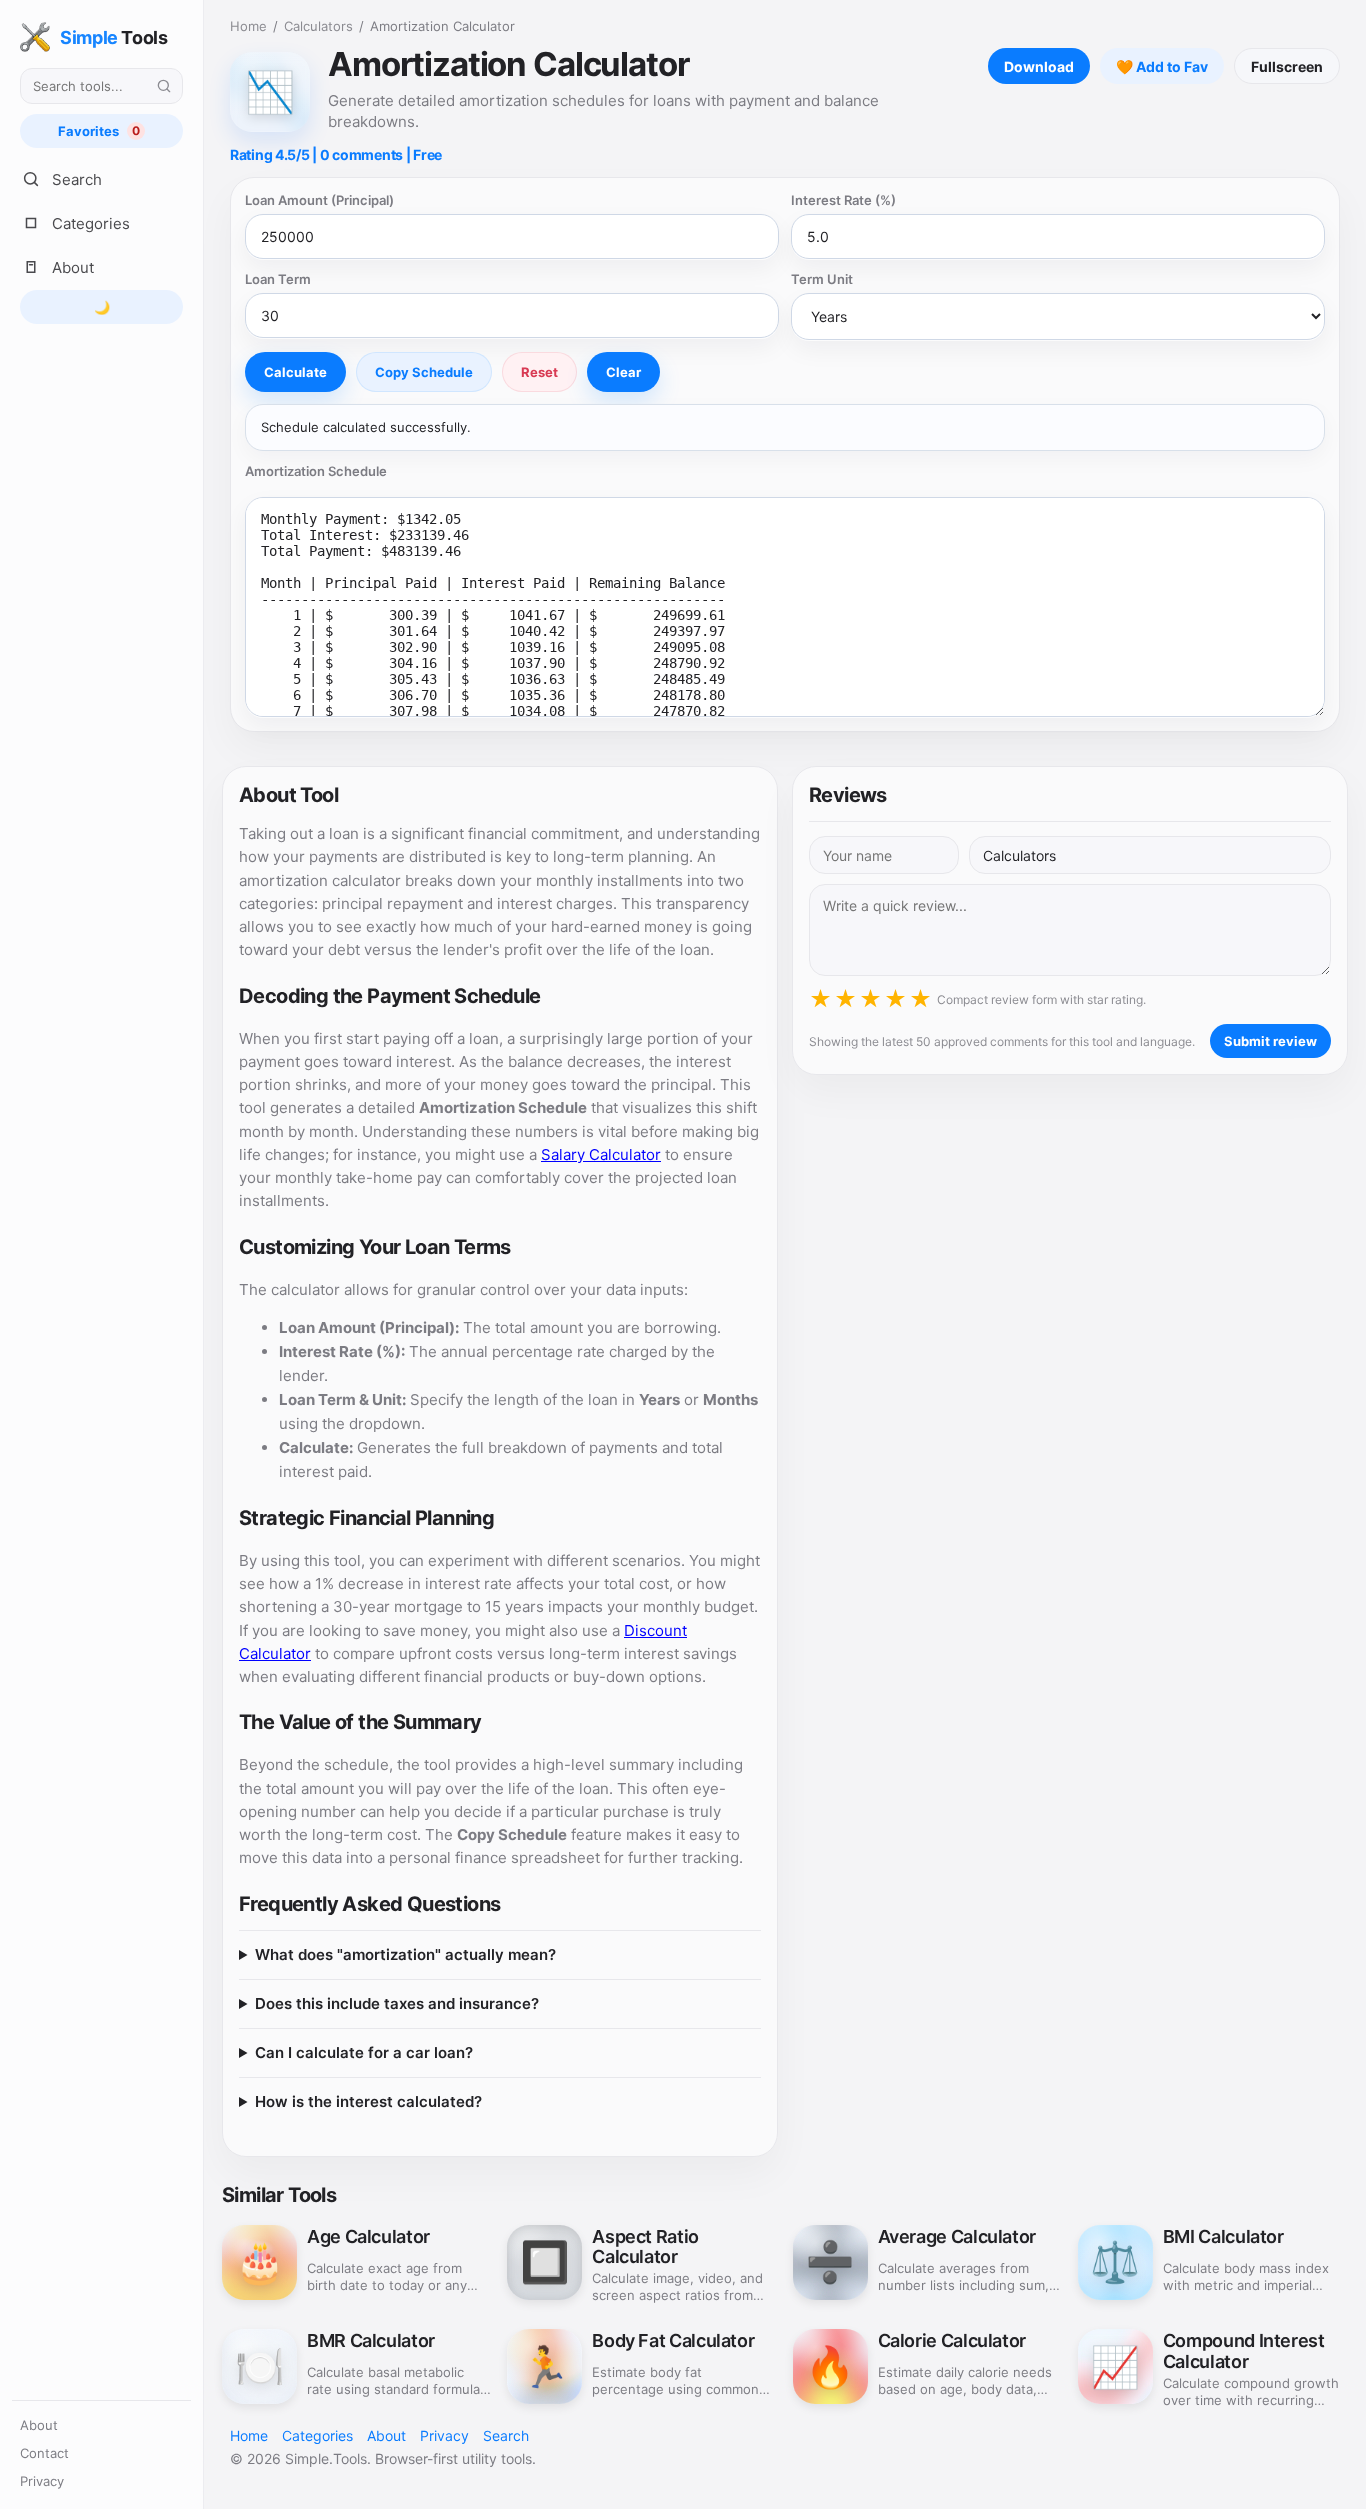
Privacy (42, 2481)
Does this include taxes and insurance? (397, 2003)
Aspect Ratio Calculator (645, 2247)
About (39, 2425)
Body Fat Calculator (673, 2341)
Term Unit (822, 279)
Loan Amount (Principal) (319, 200)
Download (1039, 66)
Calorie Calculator (952, 2341)
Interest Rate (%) (843, 200)
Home (248, 26)
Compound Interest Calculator (1244, 2351)
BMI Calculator (1223, 2237)
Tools (114, 37)
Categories (317, 2435)
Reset (539, 372)
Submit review (1270, 1041)
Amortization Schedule (316, 471)
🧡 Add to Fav (1162, 66)
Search (506, 2435)
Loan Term (278, 279)
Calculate (295, 372)
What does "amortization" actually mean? (405, 1954)
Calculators (318, 26)
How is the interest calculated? (368, 2101)
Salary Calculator (601, 1154)
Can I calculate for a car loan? (364, 2052)
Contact (44, 2453)
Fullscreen (1287, 66)
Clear (623, 372)
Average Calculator (957, 2237)
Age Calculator (368, 2237)
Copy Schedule (424, 372)
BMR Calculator (371, 2341)
